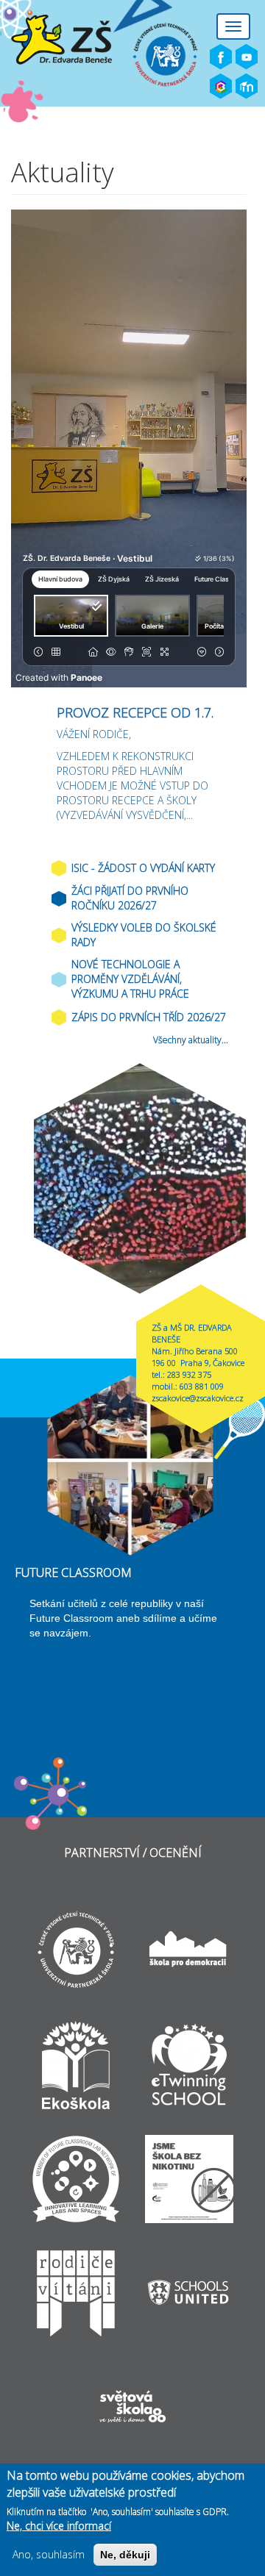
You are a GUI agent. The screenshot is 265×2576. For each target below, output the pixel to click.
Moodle (247, 87)
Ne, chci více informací (59, 2526)
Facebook (221, 57)
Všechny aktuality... (191, 1040)
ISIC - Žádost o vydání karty (143, 868)
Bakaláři (221, 87)
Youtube (247, 57)
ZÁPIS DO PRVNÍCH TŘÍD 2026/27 (149, 1017)
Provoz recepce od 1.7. (135, 712)
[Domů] (81, 40)
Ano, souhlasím (49, 2554)
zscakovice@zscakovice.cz (198, 1398)
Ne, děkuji (125, 2555)
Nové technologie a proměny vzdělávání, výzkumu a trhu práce (130, 979)
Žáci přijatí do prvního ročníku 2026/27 (130, 898)
